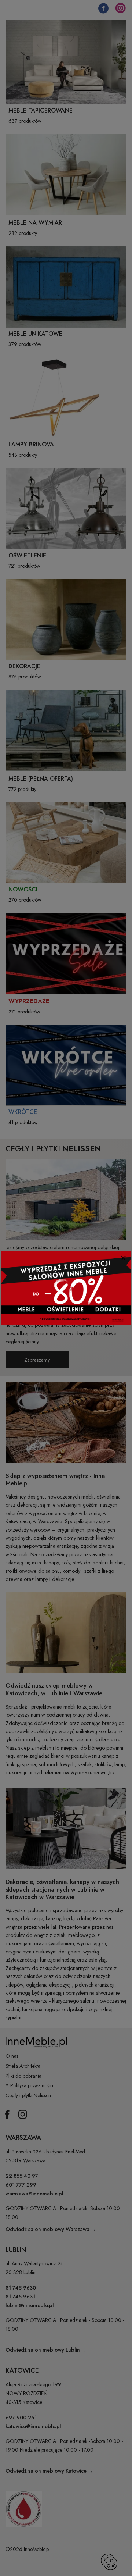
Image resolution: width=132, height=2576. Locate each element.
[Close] (123, 1258)
